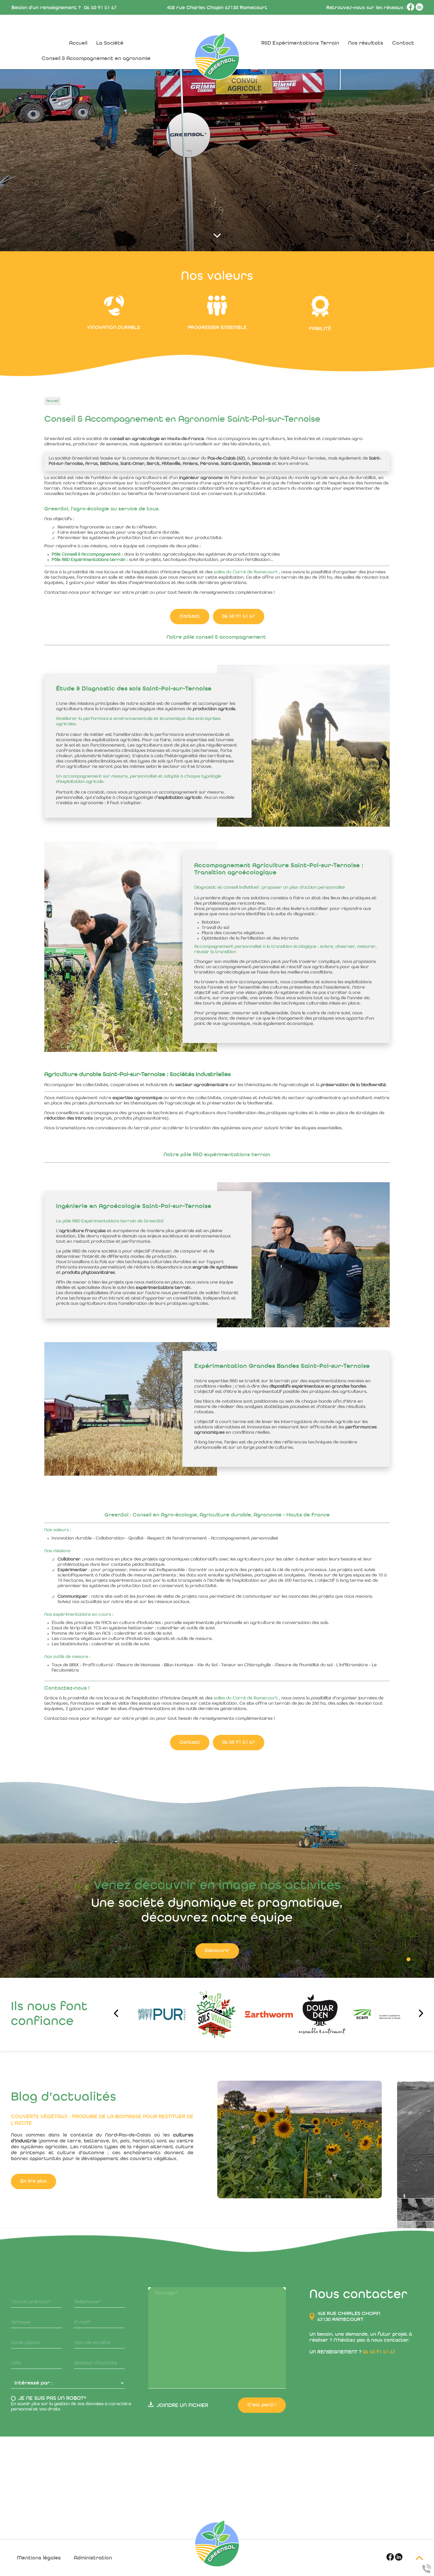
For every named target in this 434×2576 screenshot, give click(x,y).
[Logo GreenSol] (217, 2543)
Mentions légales (39, 2558)
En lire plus (34, 2278)
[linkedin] (419, 9)
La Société (110, 43)
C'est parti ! (262, 2405)
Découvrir (217, 1951)
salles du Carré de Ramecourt (246, 572)
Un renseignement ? (352, 2352)
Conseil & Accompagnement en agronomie (96, 59)
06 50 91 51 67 (100, 8)
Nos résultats (366, 43)
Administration (93, 2558)
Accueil (78, 43)
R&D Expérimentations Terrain (300, 43)
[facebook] (411, 9)
